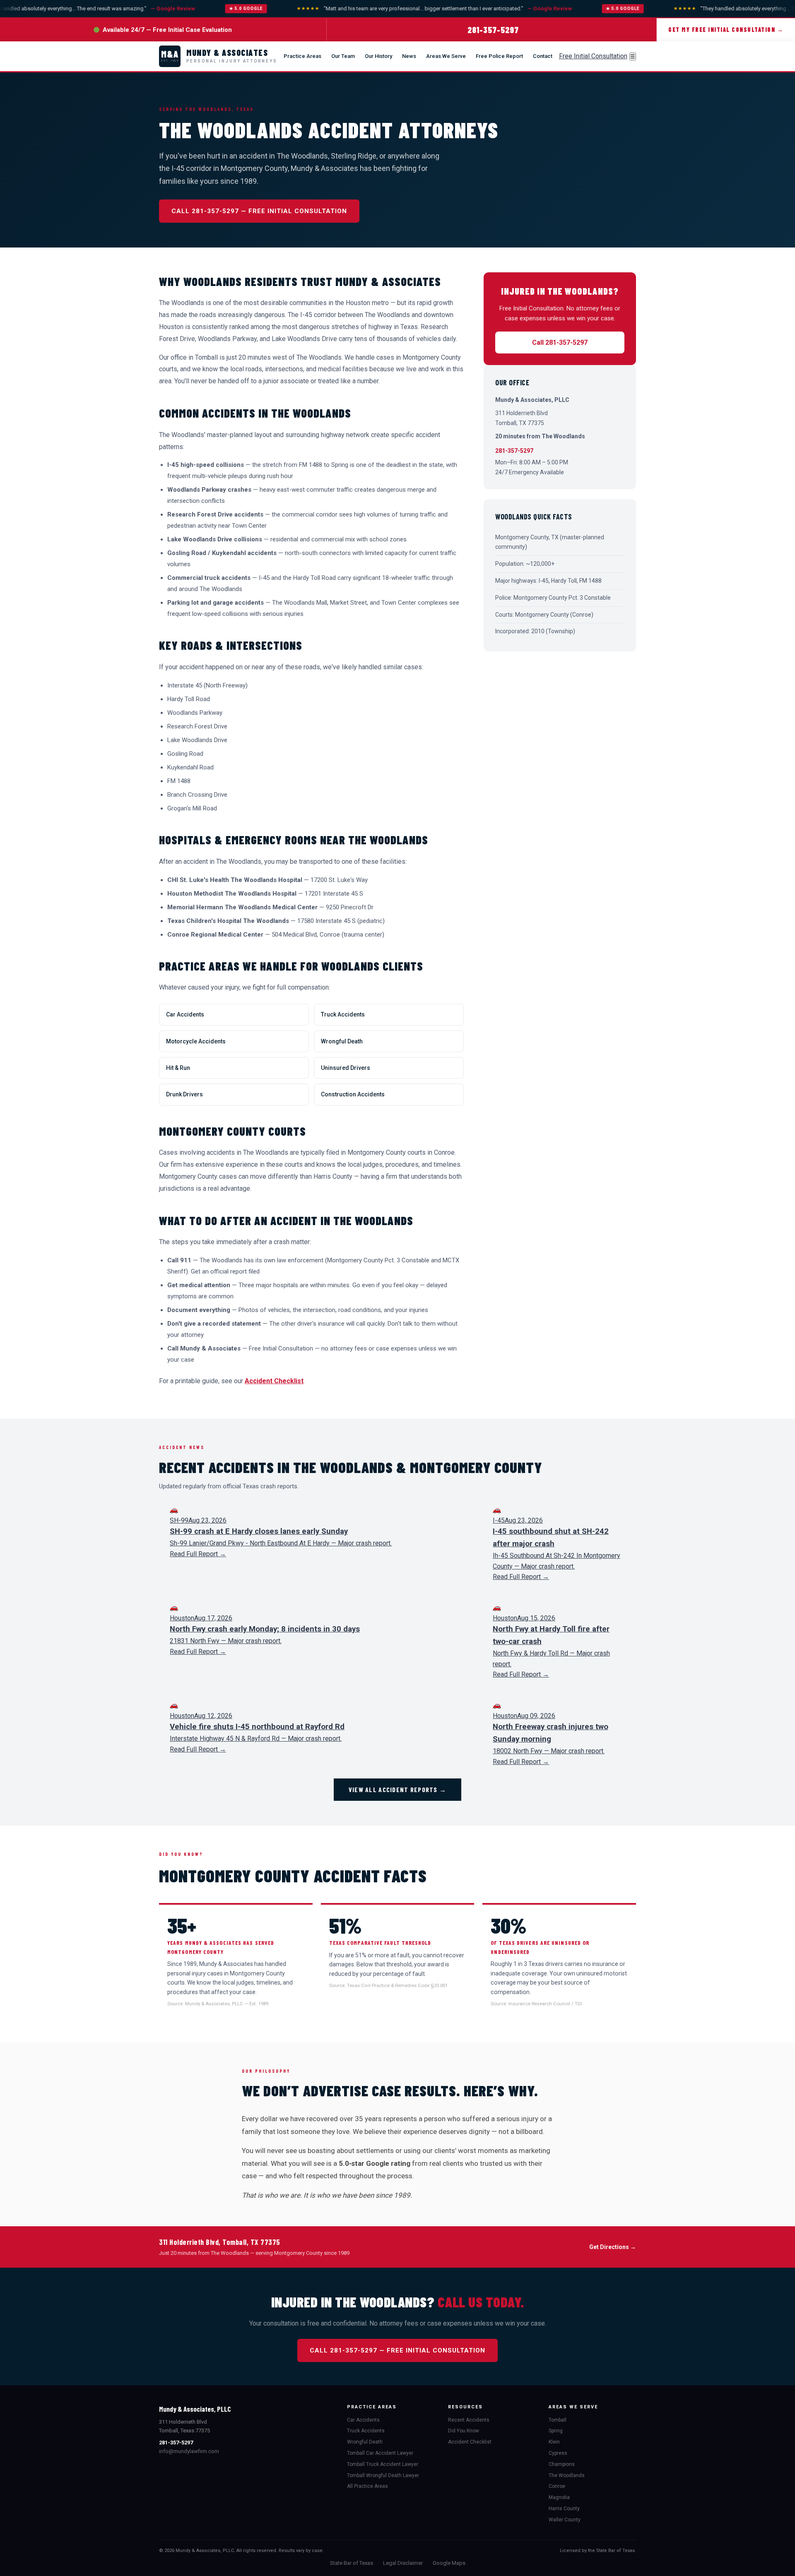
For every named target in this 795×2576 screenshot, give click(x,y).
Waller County (565, 2520)
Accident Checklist (274, 1381)
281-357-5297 (493, 30)
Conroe (557, 2486)
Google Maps (449, 2563)
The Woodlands (567, 2475)
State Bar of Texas (352, 2563)
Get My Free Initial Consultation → (726, 30)
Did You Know (464, 2431)
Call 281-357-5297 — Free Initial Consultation (259, 211)
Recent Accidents (469, 2420)
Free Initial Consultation (593, 56)
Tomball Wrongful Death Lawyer (383, 2475)
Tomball (558, 2420)
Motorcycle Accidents (196, 1041)
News (409, 56)
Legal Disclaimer (403, 2563)
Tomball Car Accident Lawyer (380, 2453)
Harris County (564, 2509)
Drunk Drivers (184, 1094)
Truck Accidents (343, 1014)
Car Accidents (185, 1014)
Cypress (558, 2453)
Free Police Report (499, 56)
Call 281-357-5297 (560, 342)
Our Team (343, 56)
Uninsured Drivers (346, 1068)
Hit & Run (178, 1068)
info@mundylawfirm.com (189, 2451)
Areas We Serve (446, 56)
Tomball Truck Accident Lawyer (383, 2464)
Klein (554, 2442)
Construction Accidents (353, 1094)
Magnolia (559, 2497)
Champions (562, 2464)
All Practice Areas (367, 2486)
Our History (378, 56)
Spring (556, 2431)
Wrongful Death (342, 1041)
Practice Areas (302, 56)
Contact (543, 56)
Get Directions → (613, 2247)
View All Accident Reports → (398, 1789)
